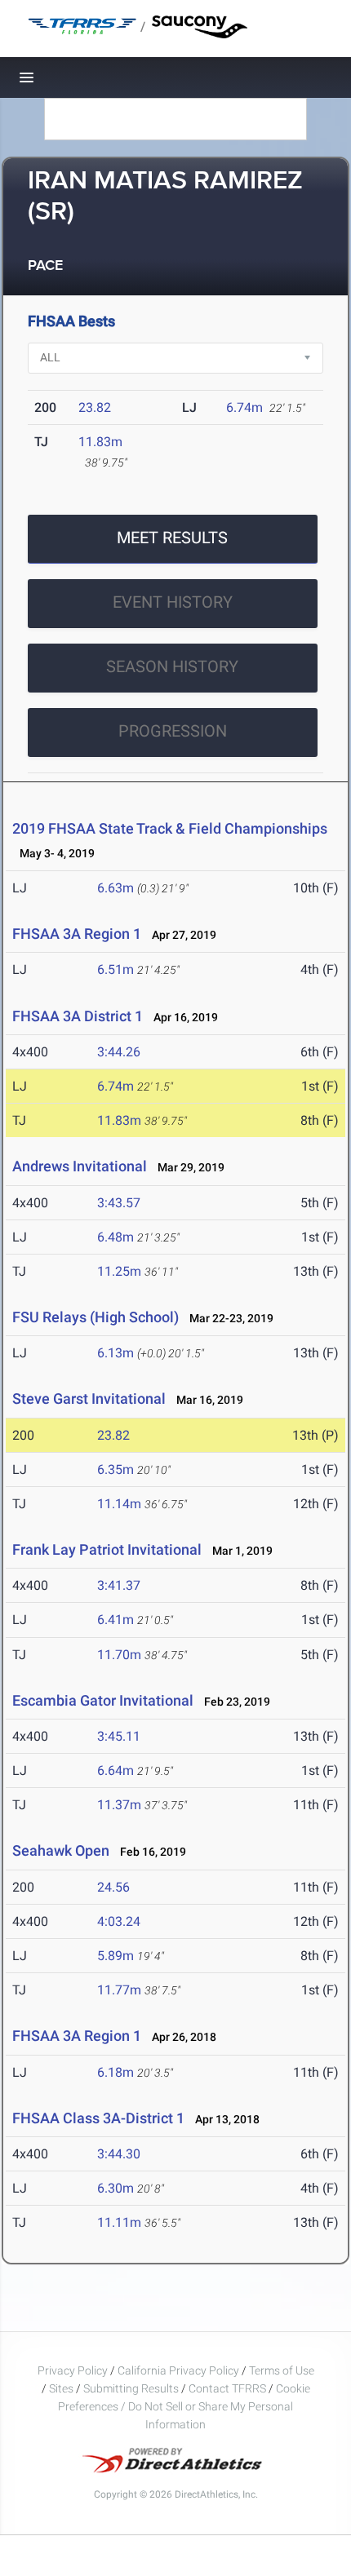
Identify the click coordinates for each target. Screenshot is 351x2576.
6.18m (116, 2072)
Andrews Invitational (80, 1166)
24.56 (113, 1887)
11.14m (119, 1504)
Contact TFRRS (229, 2388)
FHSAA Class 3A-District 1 (98, 2118)
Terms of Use (282, 2370)
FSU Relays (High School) (96, 1317)
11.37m (119, 1805)
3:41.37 (119, 1585)
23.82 (95, 407)
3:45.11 (119, 1736)
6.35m (116, 1469)
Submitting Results (131, 2388)
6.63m (116, 888)
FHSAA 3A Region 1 (77, 934)
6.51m (116, 969)
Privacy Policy (73, 2370)
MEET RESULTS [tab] (172, 538)
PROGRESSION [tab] (173, 731)
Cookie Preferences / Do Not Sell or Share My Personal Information (184, 2406)
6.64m (116, 1770)
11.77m (119, 1990)
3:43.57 (119, 1203)
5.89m (116, 1956)
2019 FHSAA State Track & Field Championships (170, 828)
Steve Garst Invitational (89, 1399)
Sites (61, 2388)
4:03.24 (119, 1921)
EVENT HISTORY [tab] (173, 602)
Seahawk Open (61, 1850)
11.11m (119, 2222)
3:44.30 (119, 2154)
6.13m (116, 1353)
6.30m (116, 2188)
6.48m (116, 1237)
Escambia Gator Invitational (103, 1700)
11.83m (100, 442)
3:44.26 (119, 1052)
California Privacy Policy (178, 2370)
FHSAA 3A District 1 (78, 1016)
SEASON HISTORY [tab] (172, 666)
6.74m (244, 407)
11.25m (119, 1271)
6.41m (116, 1620)
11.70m (119, 1655)
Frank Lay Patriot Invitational (107, 1549)
